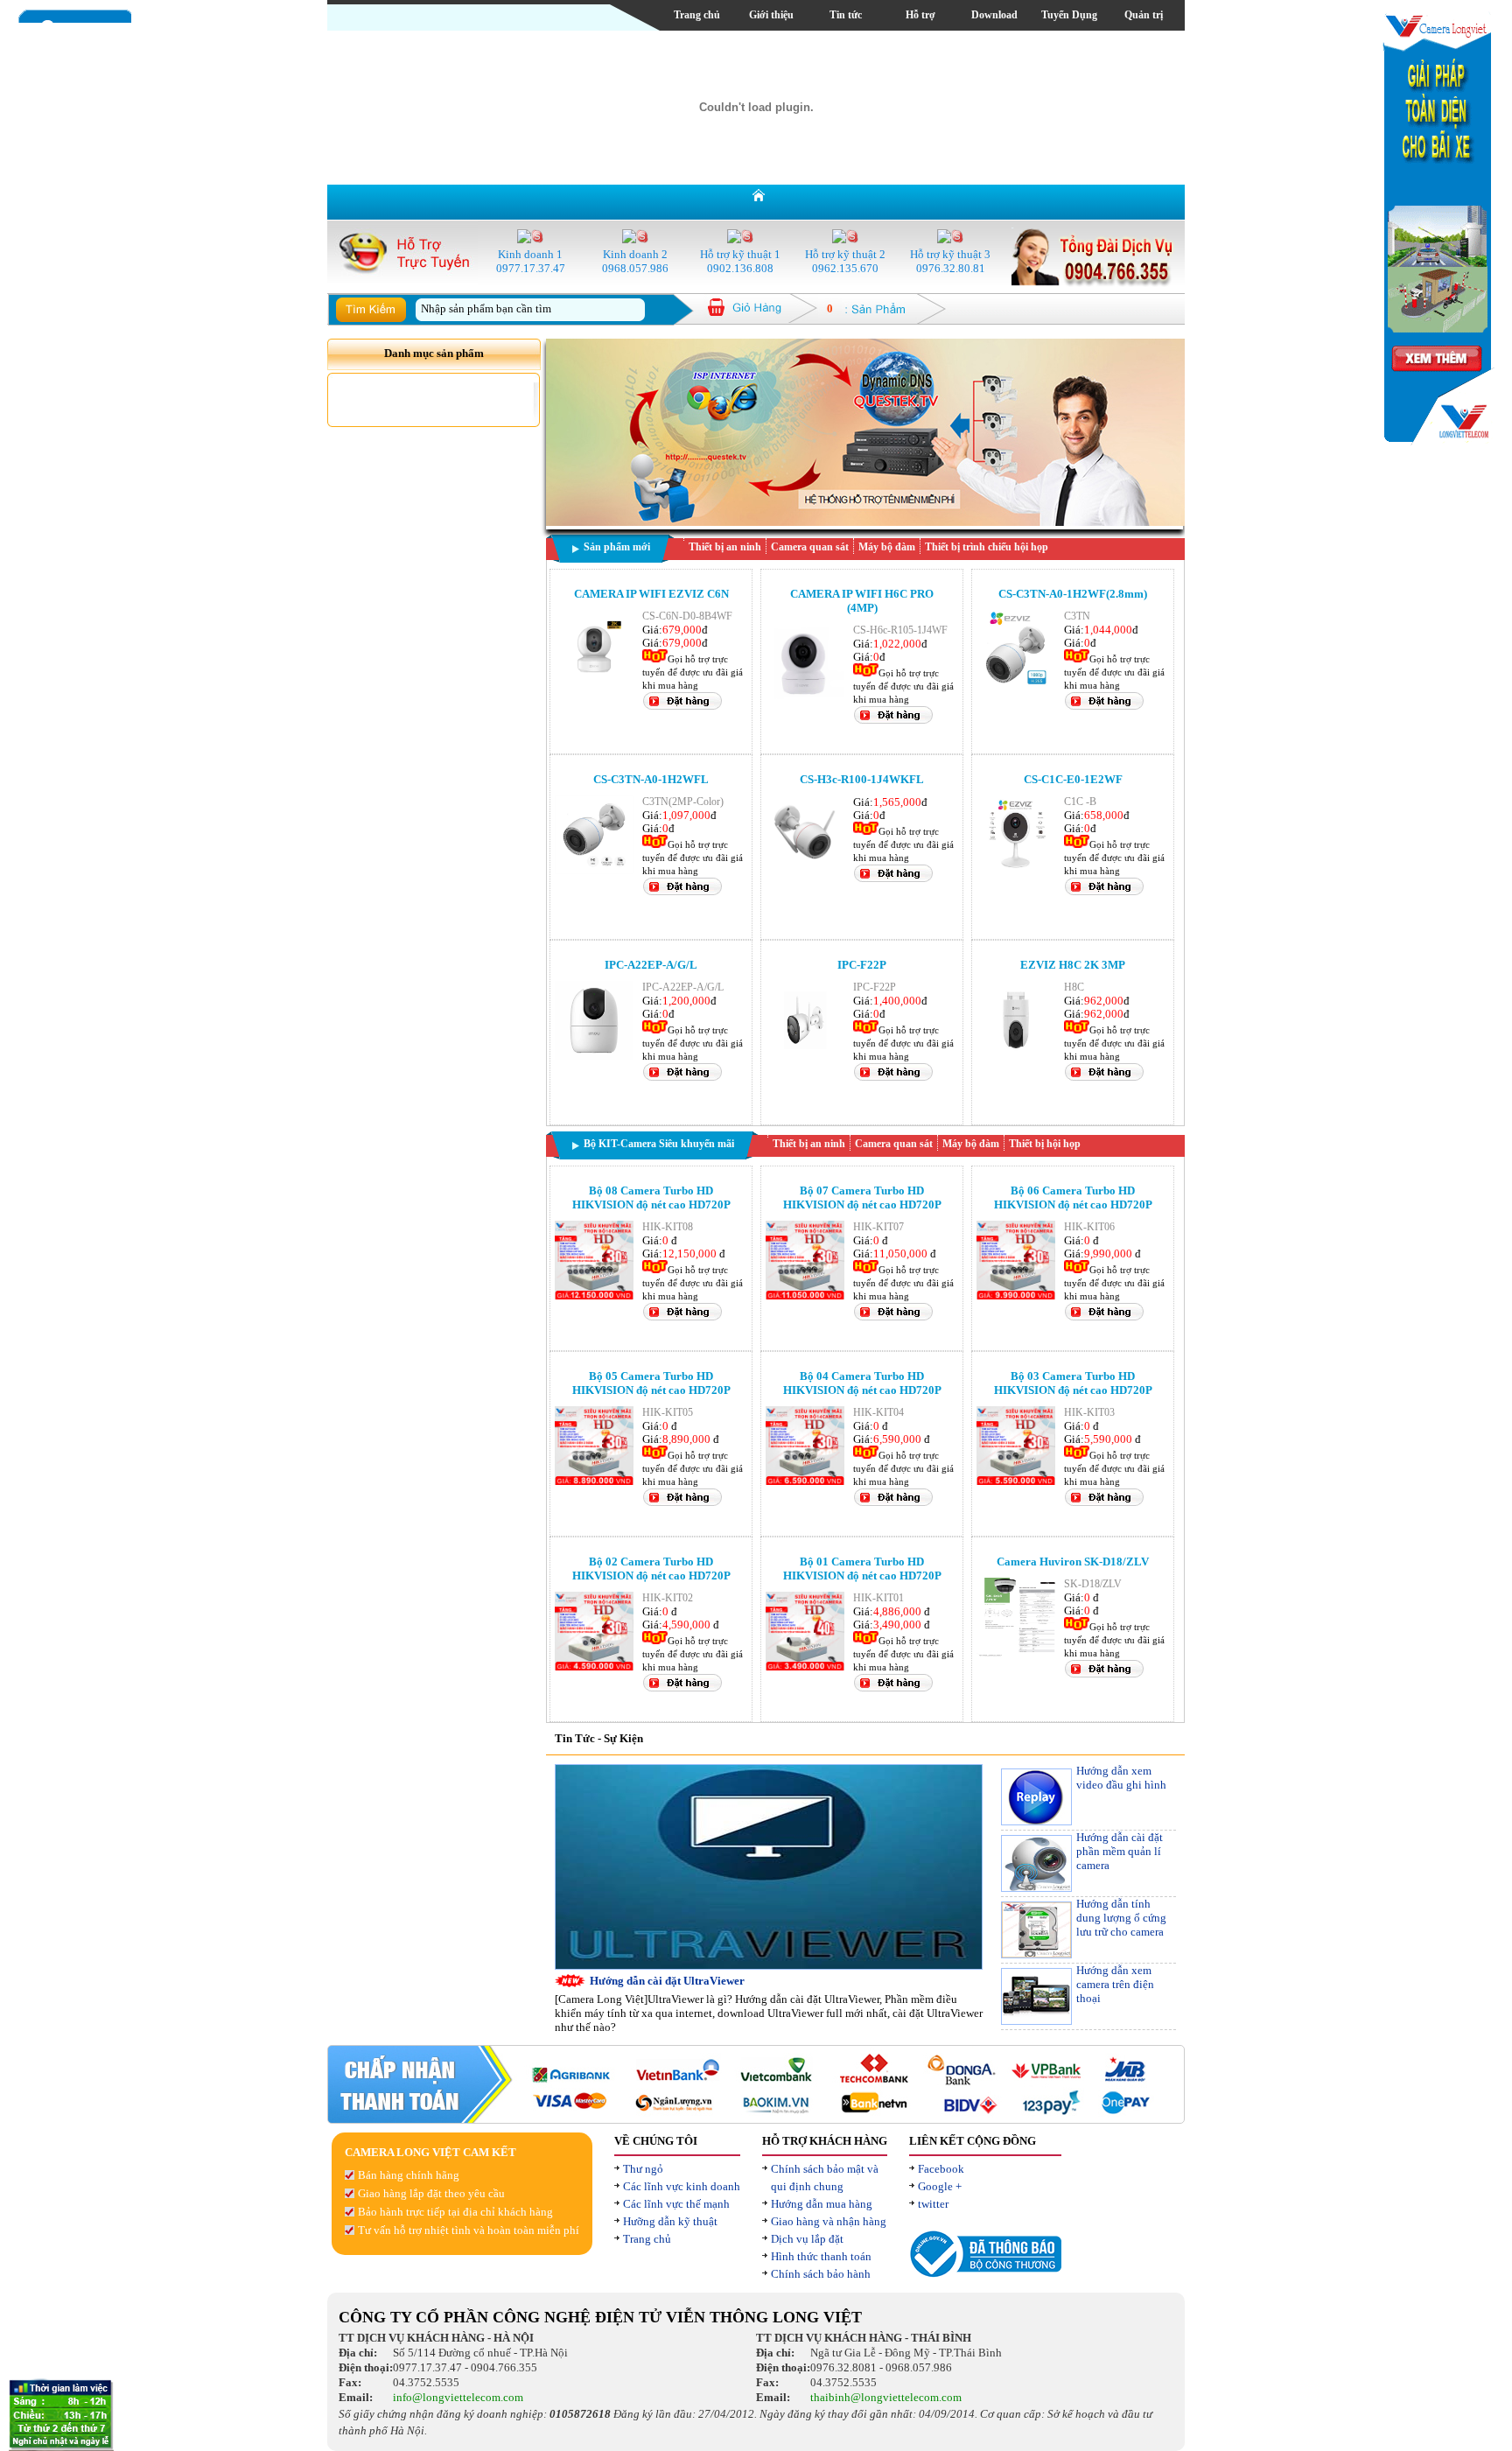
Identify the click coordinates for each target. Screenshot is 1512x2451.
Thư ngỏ (643, 2169)
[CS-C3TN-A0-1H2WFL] (594, 870)
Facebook (941, 2169)
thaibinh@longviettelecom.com (886, 2397)
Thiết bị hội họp (1045, 1144)
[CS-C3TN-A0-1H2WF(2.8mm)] (1016, 685)
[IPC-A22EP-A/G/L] (594, 1056)
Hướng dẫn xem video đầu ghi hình (1121, 1778)
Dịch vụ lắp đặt (807, 2239)
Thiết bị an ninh (725, 547)
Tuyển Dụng (1069, 15)
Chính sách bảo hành (821, 2274)
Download (994, 15)
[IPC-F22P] (805, 1056)
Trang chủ (697, 15)
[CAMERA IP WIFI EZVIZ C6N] (594, 685)
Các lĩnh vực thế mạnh (676, 2204)
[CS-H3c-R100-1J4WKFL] (805, 870)
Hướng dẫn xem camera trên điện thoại (1115, 1984)
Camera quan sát (810, 547)
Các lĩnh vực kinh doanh (682, 2186)
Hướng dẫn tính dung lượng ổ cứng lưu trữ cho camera (1121, 1918)
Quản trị (1144, 15)
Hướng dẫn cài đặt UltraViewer (667, 1981)
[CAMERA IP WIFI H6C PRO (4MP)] (805, 699)
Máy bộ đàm (887, 547)
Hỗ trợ (920, 15)
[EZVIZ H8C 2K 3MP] (1016, 1056)
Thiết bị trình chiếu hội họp (987, 547)
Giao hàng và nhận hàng (829, 2221)
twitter (933, 2204)
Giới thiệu (771, 15)
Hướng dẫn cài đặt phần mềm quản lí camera (1120, 1851)
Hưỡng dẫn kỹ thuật (670, 2221)
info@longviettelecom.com (458, 2397)
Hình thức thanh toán (821, 2256)
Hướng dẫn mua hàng (822, 2204)
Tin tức (846, 15)
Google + (940, 2186)
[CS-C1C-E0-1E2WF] (1016, 870)
